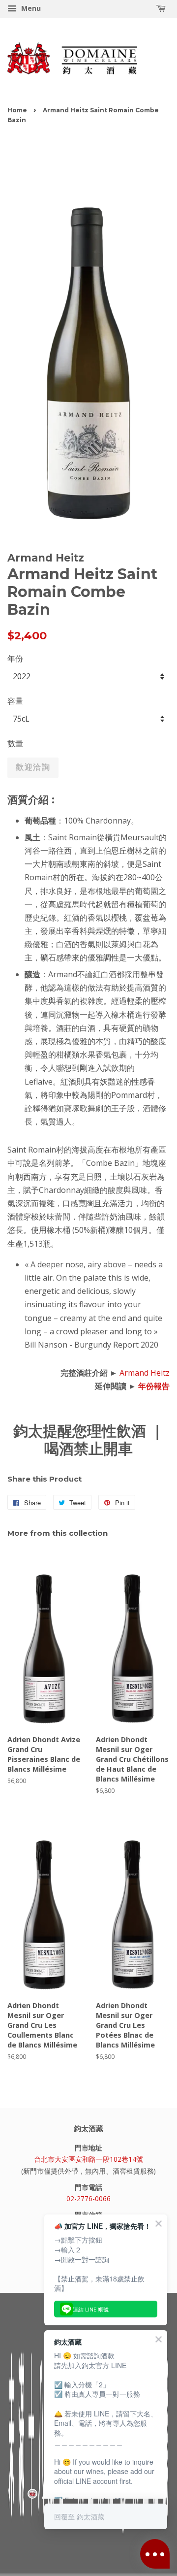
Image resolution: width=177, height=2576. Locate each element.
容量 (15, 701)
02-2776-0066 (88, 2198)
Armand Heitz (145, 1373)
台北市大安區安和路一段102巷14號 (88, 2159)
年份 (15, 659)
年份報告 (154, 1386)
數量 (15, 743)
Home (17, 110)
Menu (30, 8)
